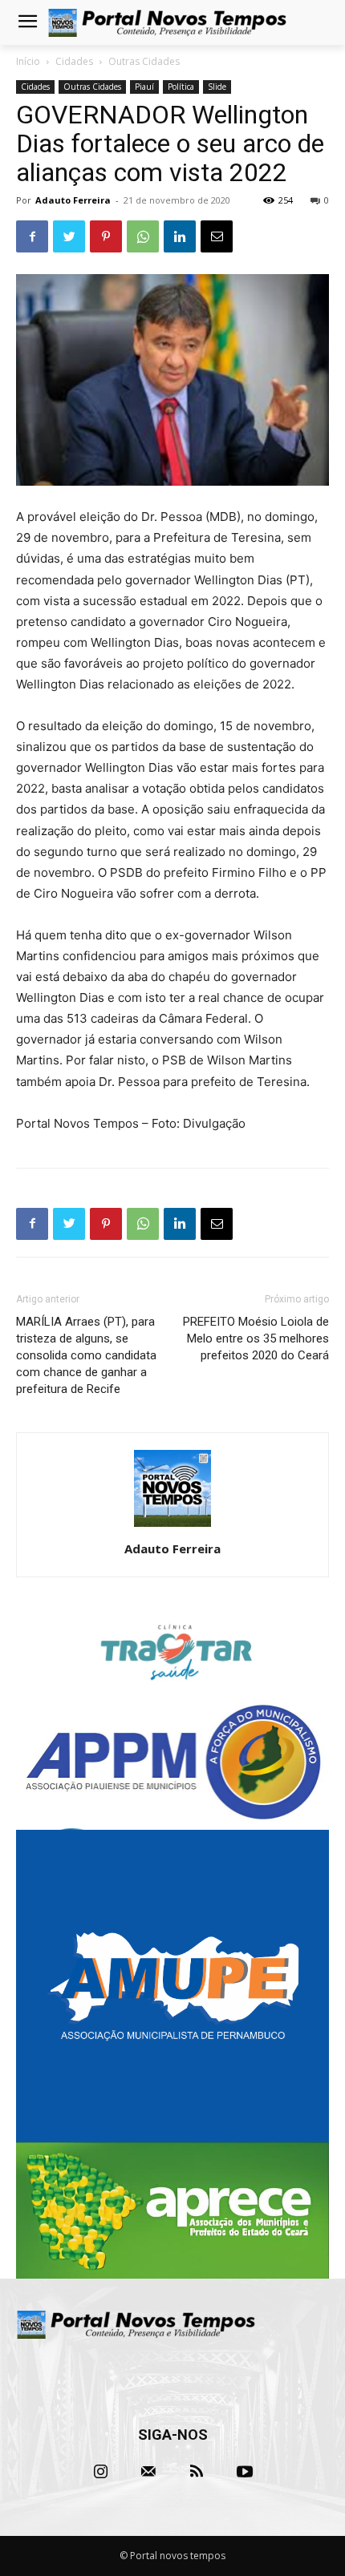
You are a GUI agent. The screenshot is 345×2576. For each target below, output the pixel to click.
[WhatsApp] (143, 236)
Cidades (74, 61)
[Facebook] (32, 236)
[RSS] (197, 2472)
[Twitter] (69, 236)
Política (181, 87)
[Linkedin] (180, 236)
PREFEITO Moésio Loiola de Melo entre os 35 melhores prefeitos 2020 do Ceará (256, 1338)
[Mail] (148, 2472)
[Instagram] (100, 2472)
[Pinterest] (106, 236)
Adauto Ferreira (73, 200)
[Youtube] (245, 2472)
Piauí (144, 87)
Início (28, 61)
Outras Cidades (144, 61)
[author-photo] (172, 1526)
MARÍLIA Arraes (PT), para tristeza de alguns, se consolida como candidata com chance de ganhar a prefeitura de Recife (86, 1355)
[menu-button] (27, 23)
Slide (217, 87)
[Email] (217, 236)
